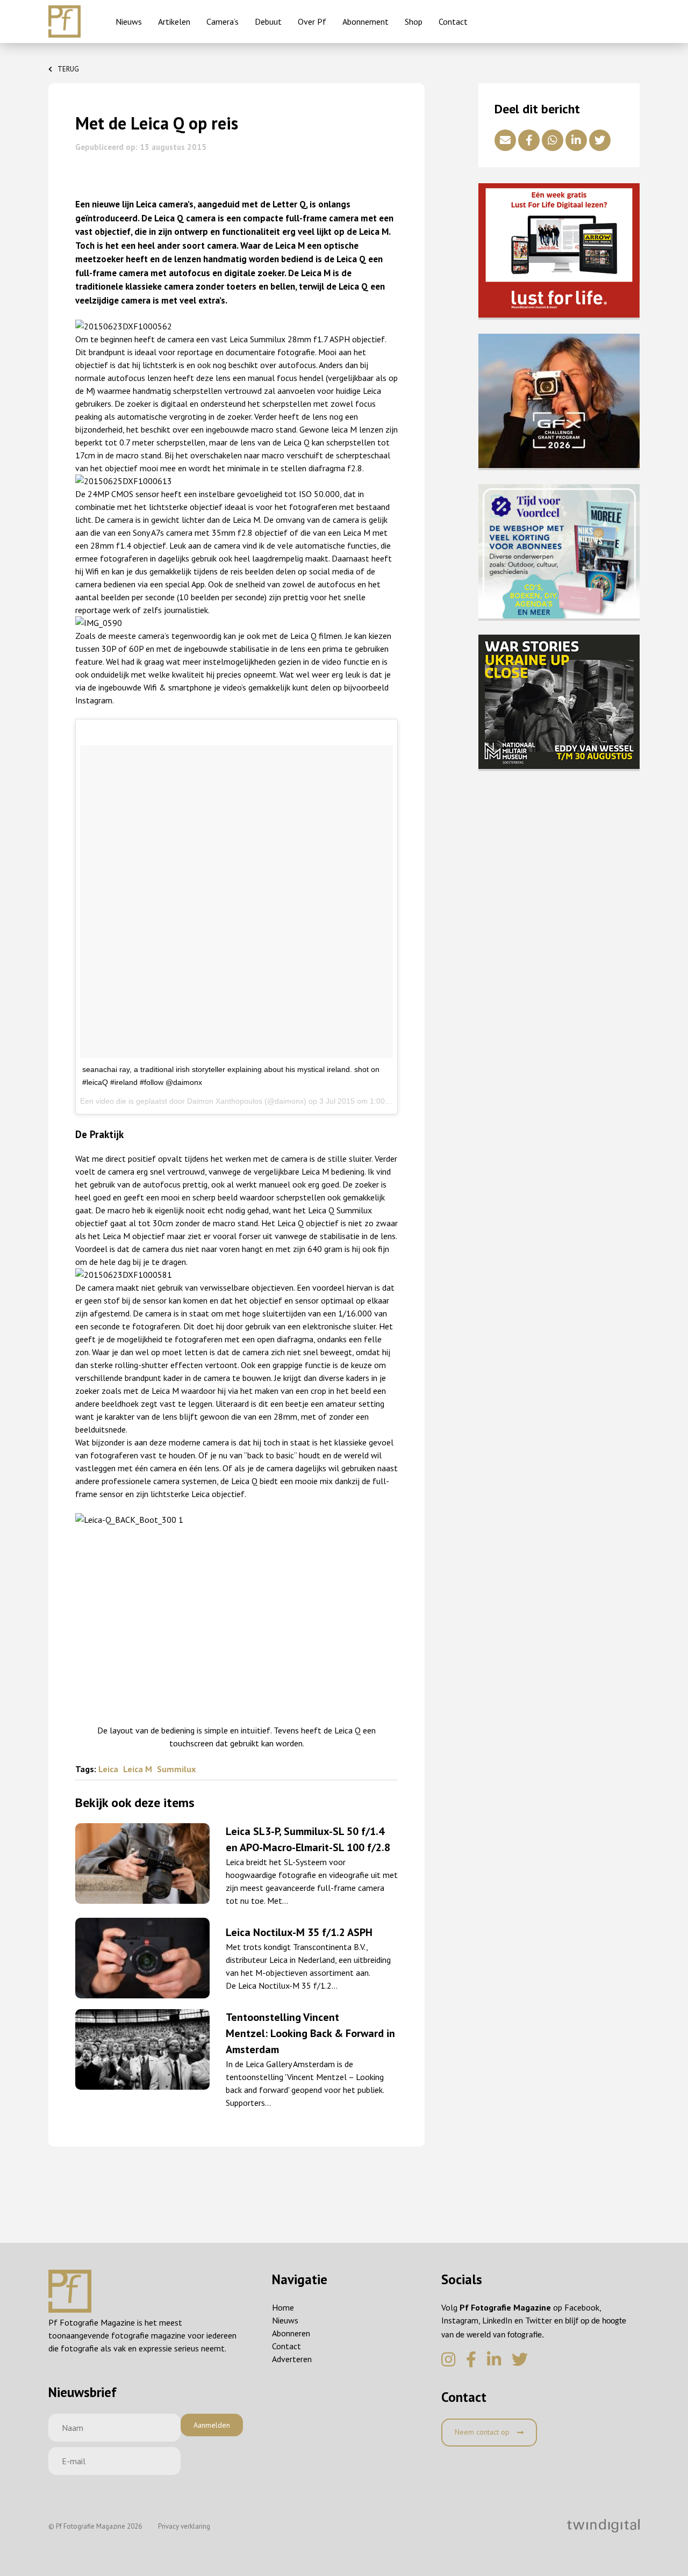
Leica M (139, 1769)
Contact (453, 21)
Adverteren (292, 2359)
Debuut (268, 21)
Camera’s (223, 21)
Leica (109, 1769)
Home (283, 2307)
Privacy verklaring (184, 2526)
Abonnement (365, 21)
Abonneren (291, 2333)
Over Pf (312, 21)
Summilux (176, 1769)
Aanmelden (212, 2425)
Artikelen (174, 21)
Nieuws (129, 21)
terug (68, 69)
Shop (414, 21)
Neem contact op (483, 2432)
